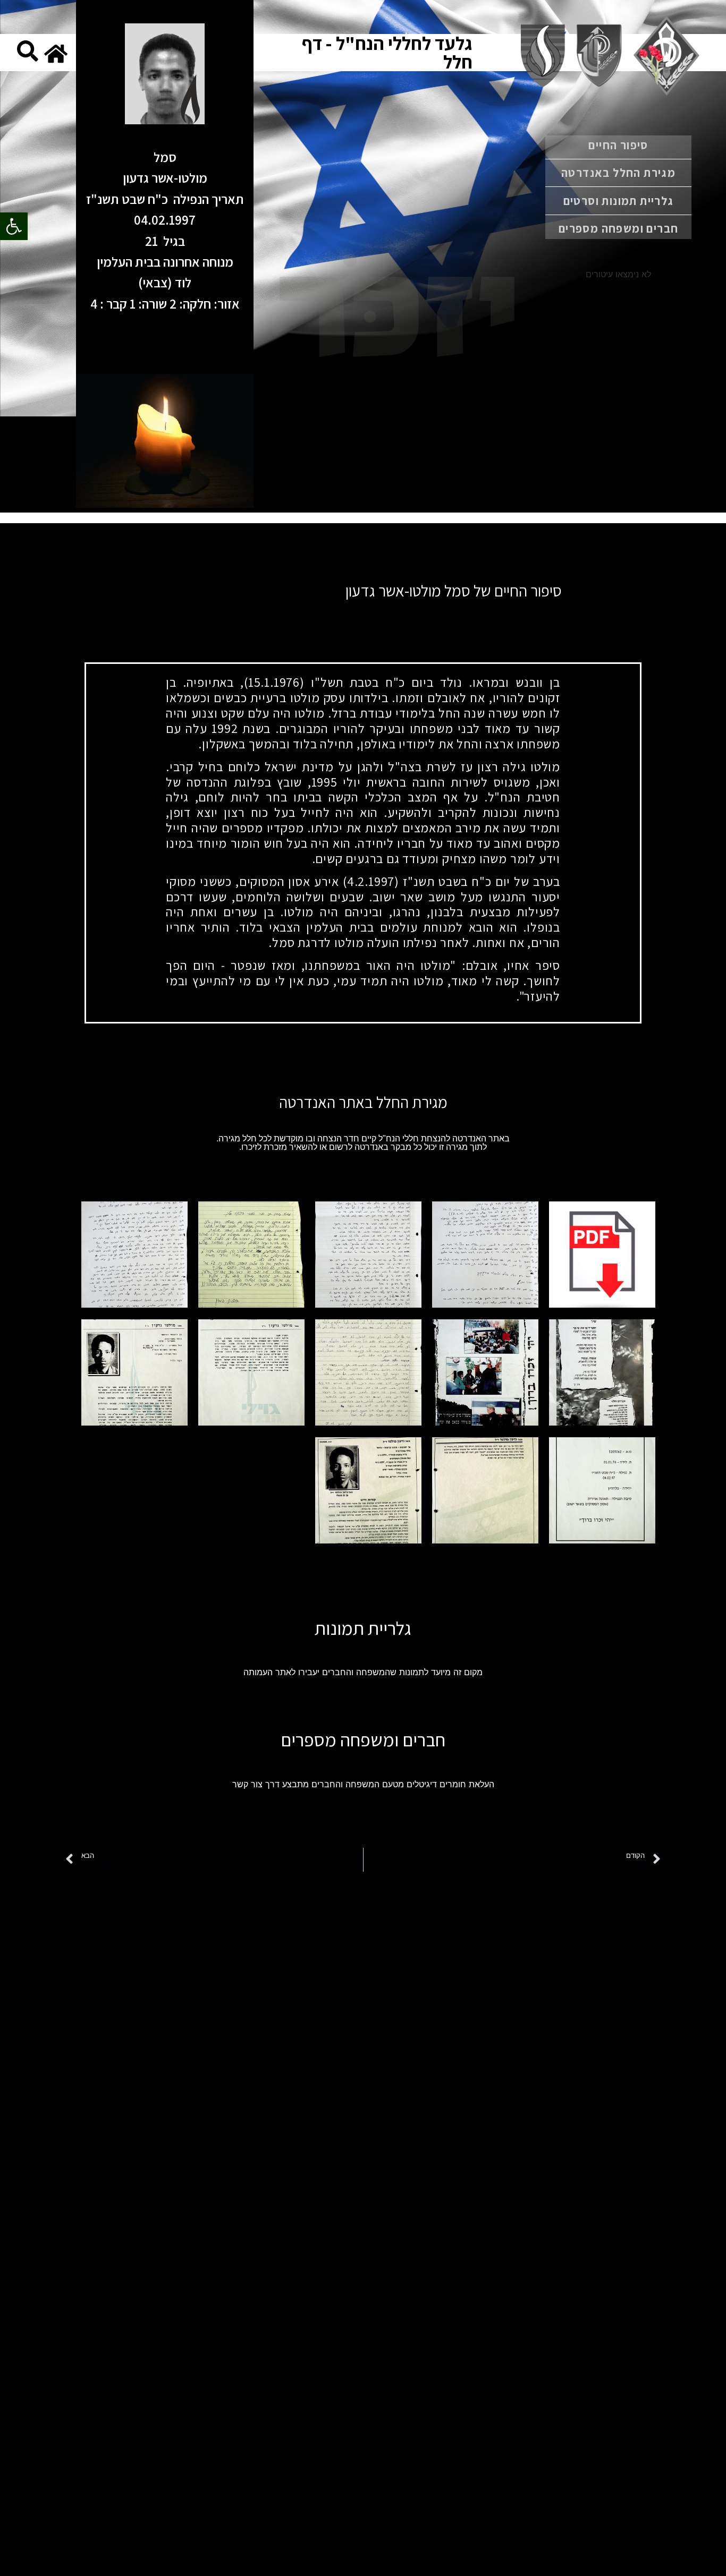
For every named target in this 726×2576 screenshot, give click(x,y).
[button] (14, 226)
